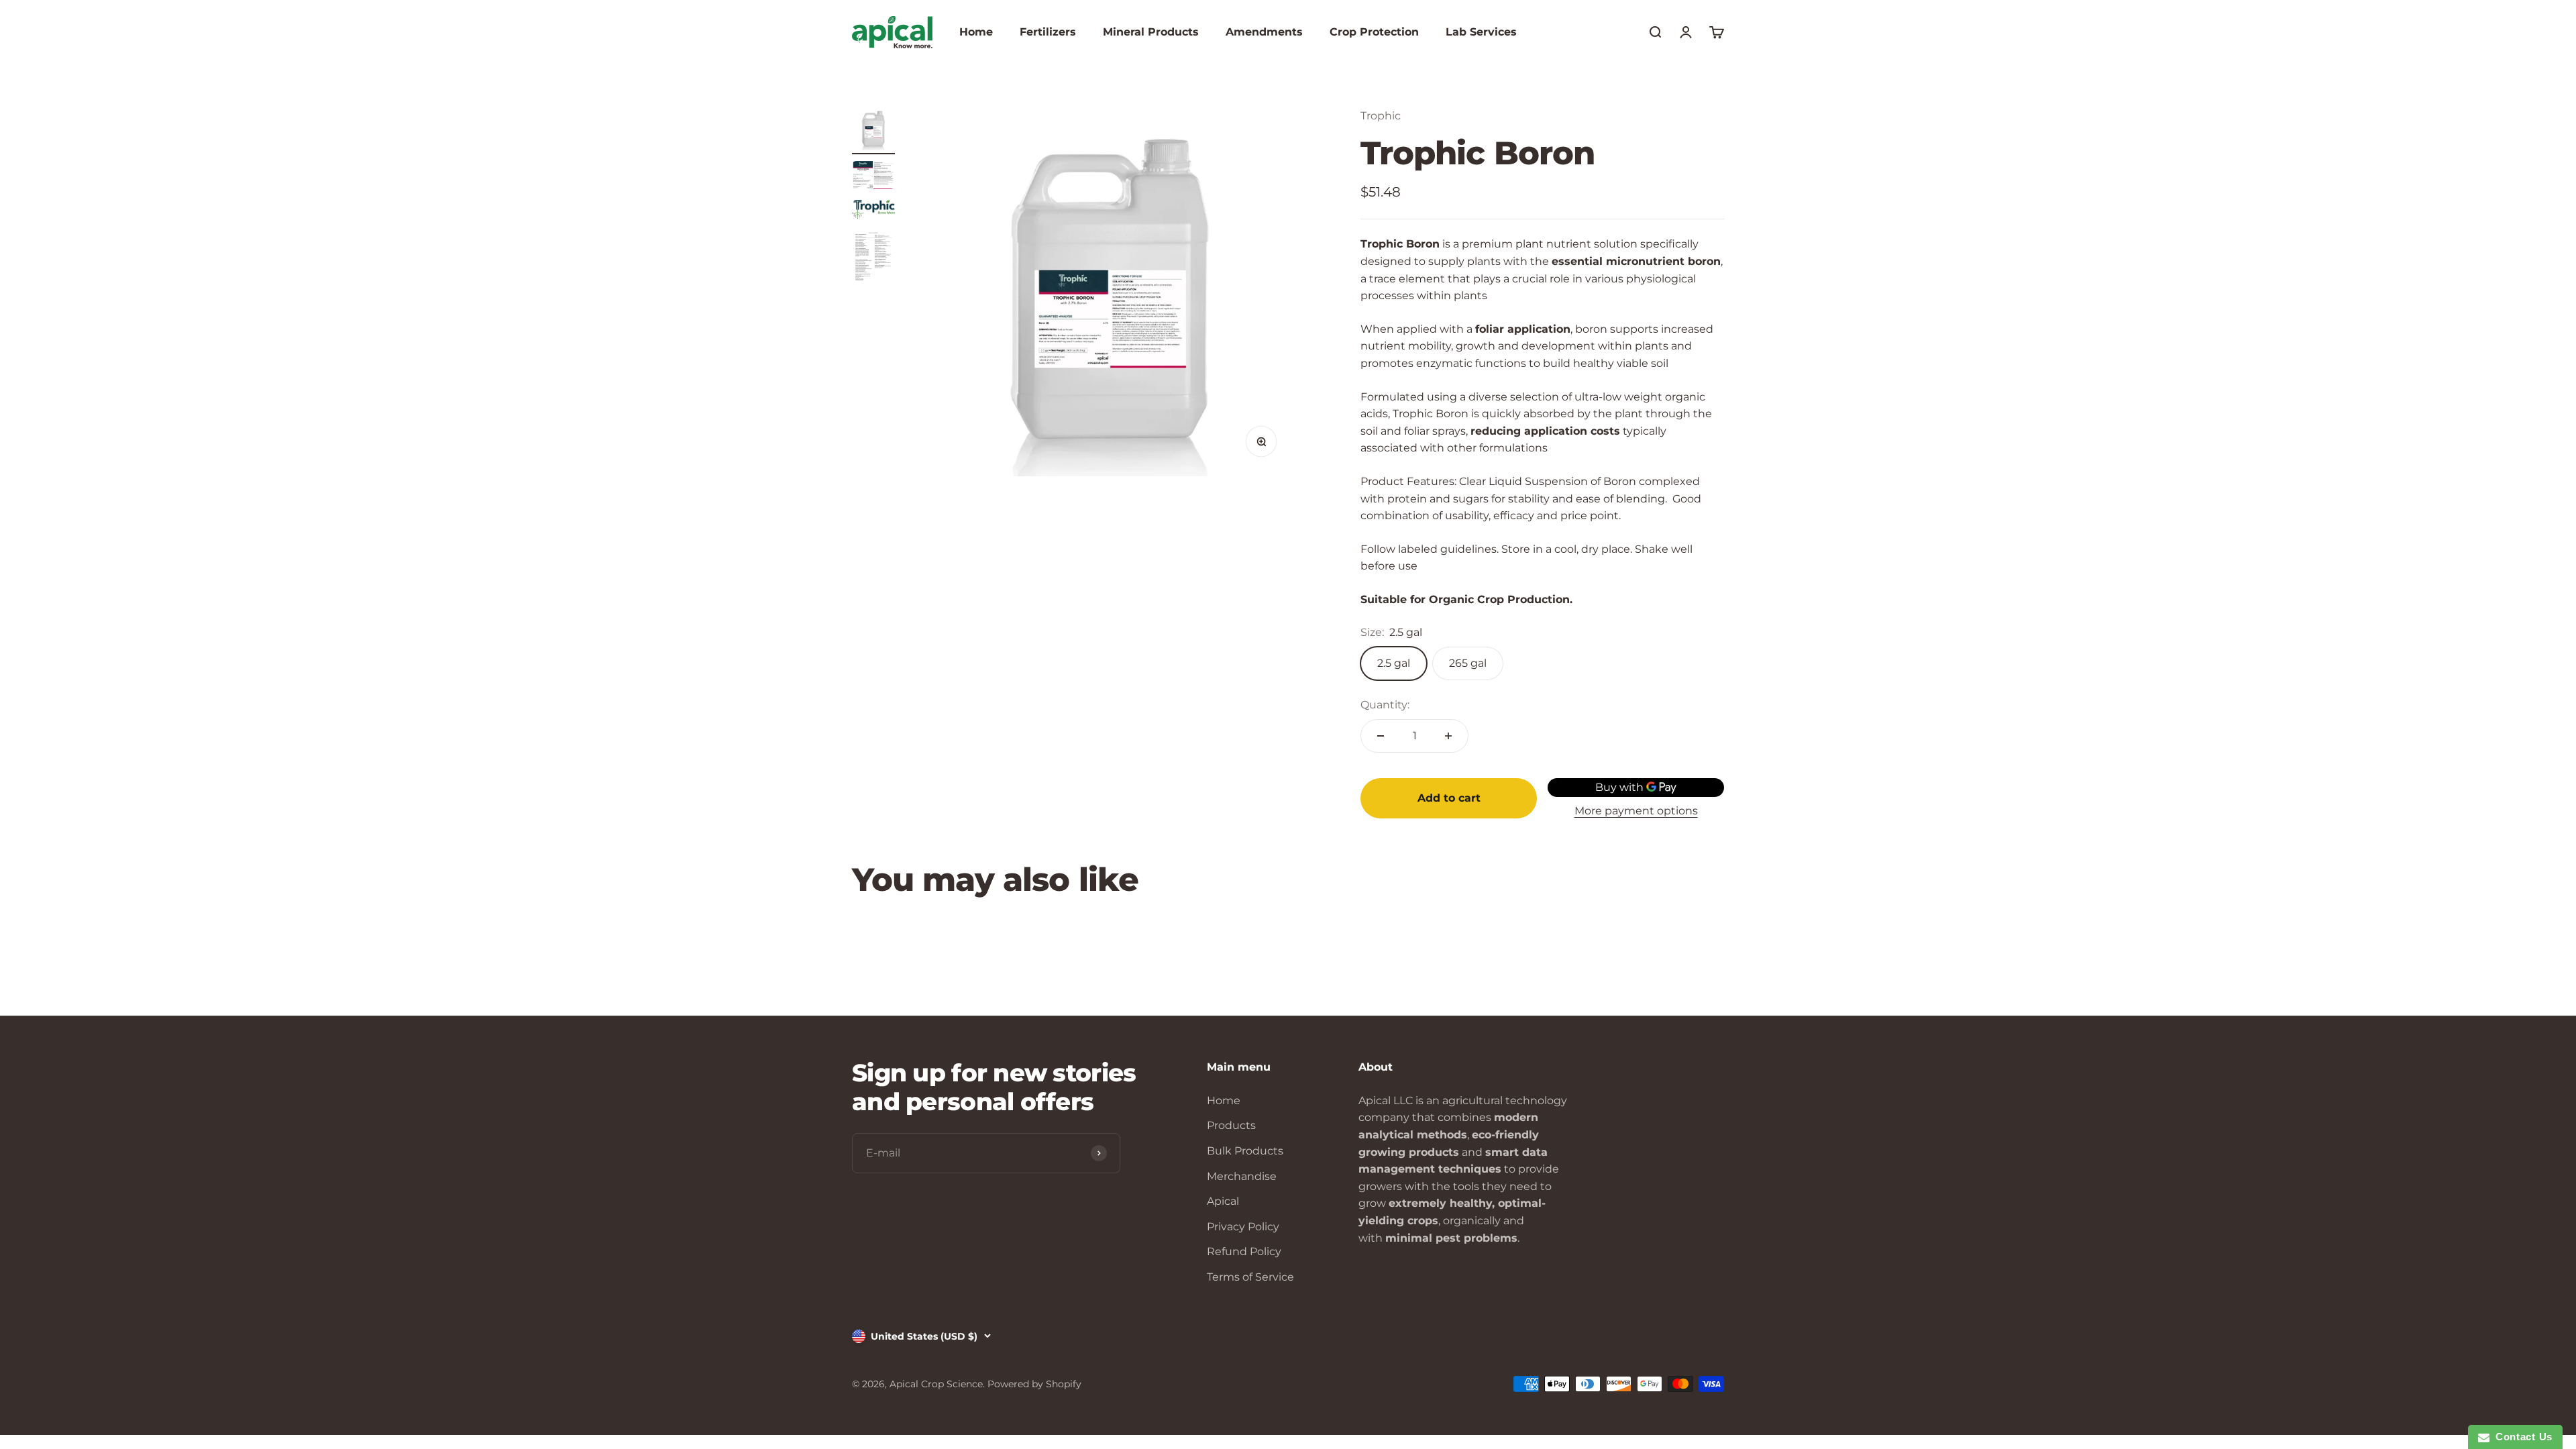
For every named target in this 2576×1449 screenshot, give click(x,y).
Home (976, 32)
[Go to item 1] (873, 131)
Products (1231, 1125)
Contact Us (2521, 1437)
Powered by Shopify (1034, 1384)
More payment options (1636, 811)
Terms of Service (1250, 1277)
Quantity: (1385, 705)
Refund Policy (1244, 1251)
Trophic (1381, 116)
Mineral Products (1151, 32)
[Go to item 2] (873, 177)
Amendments (1264, 32)
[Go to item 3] (873, 212)
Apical (1223, 1201)
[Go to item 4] (873, 259)
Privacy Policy (1243, 1227)
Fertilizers (1048, 32)
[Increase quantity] (1448, 736)
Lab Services (1481, 32)
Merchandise (1242, 1176)
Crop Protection (1374, 32)
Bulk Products (1245, 1151)
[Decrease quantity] (1381, 736)
